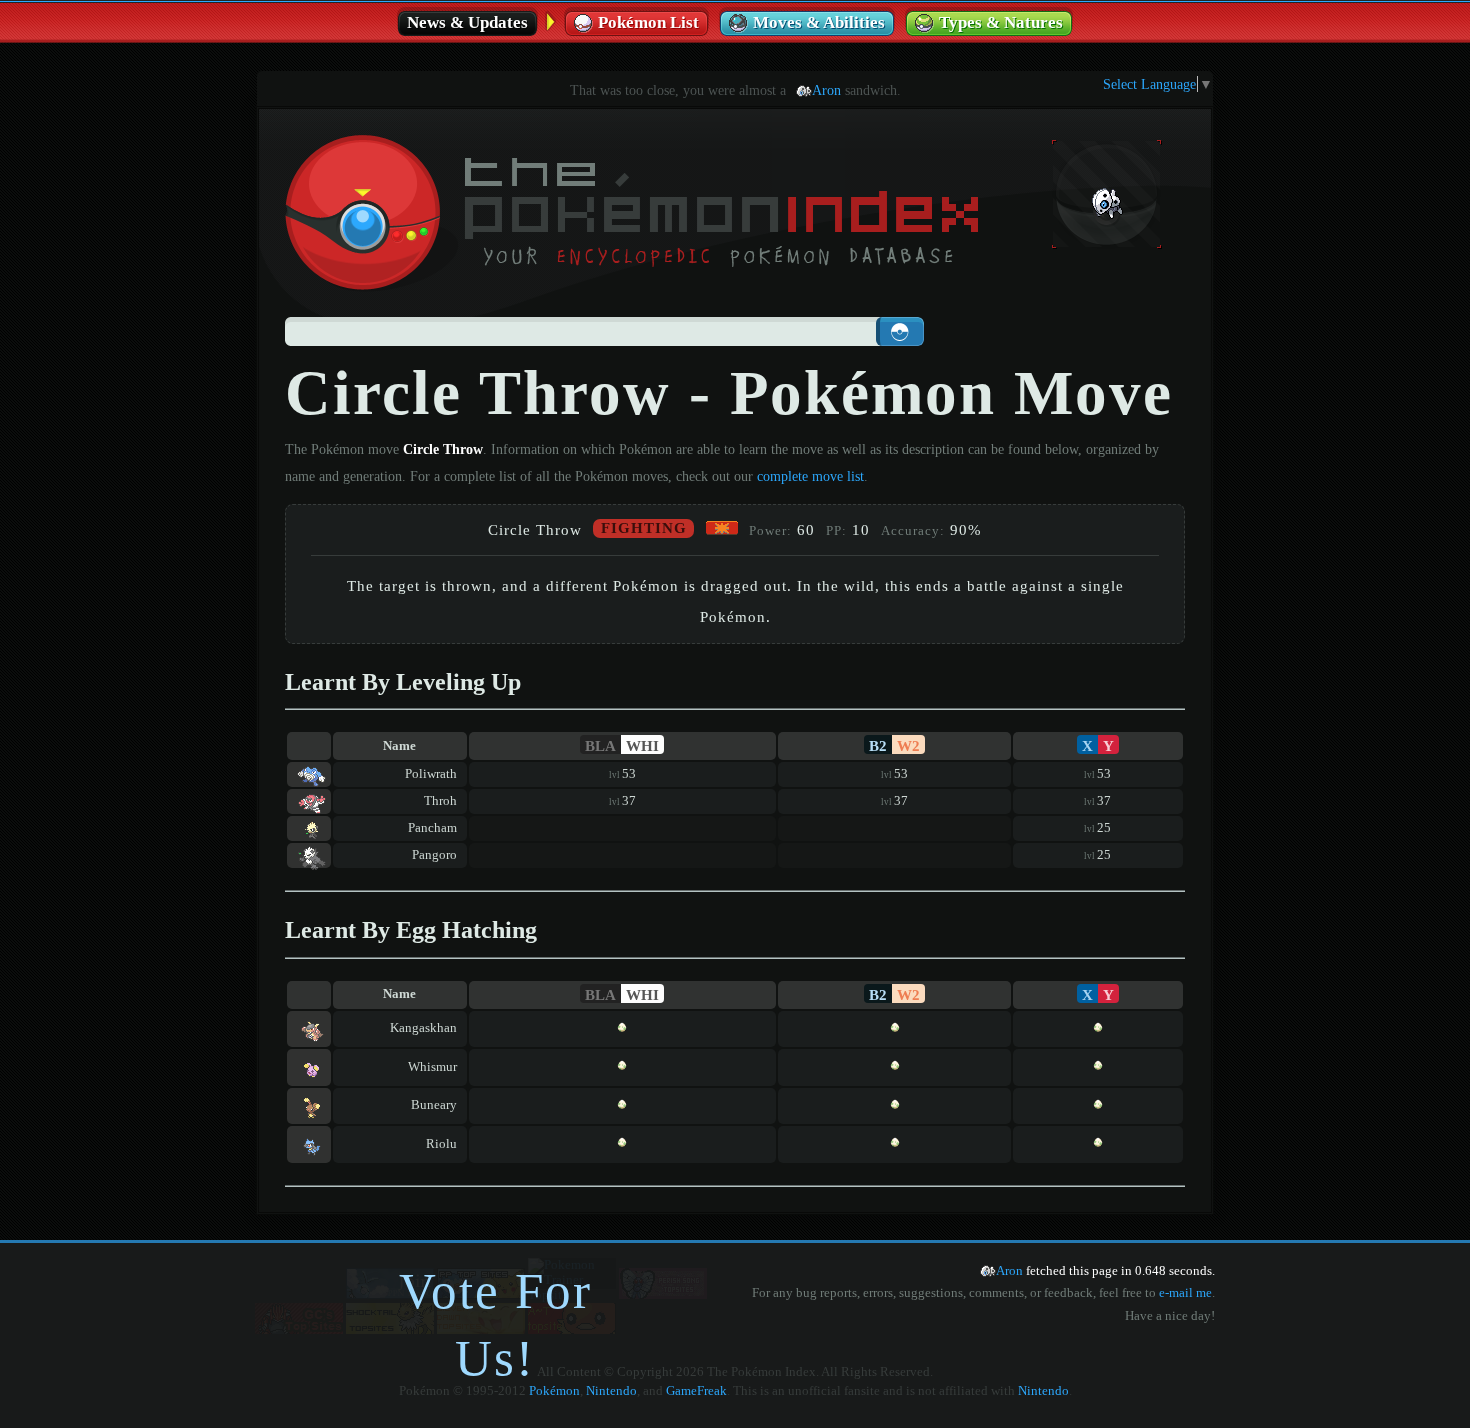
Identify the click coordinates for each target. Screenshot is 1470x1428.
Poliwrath (431, 774)
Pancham (432, 828)
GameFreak (696, 1391)
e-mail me (1185, 1293)
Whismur (432, 1067)
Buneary (434, 1105)
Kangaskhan (423, 1028)
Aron (826, 90)
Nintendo (611, 1391)
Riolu (441, 1144)
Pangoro (434, 855)
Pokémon (554, 1391)
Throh (440, 801)
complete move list (810, 476)
